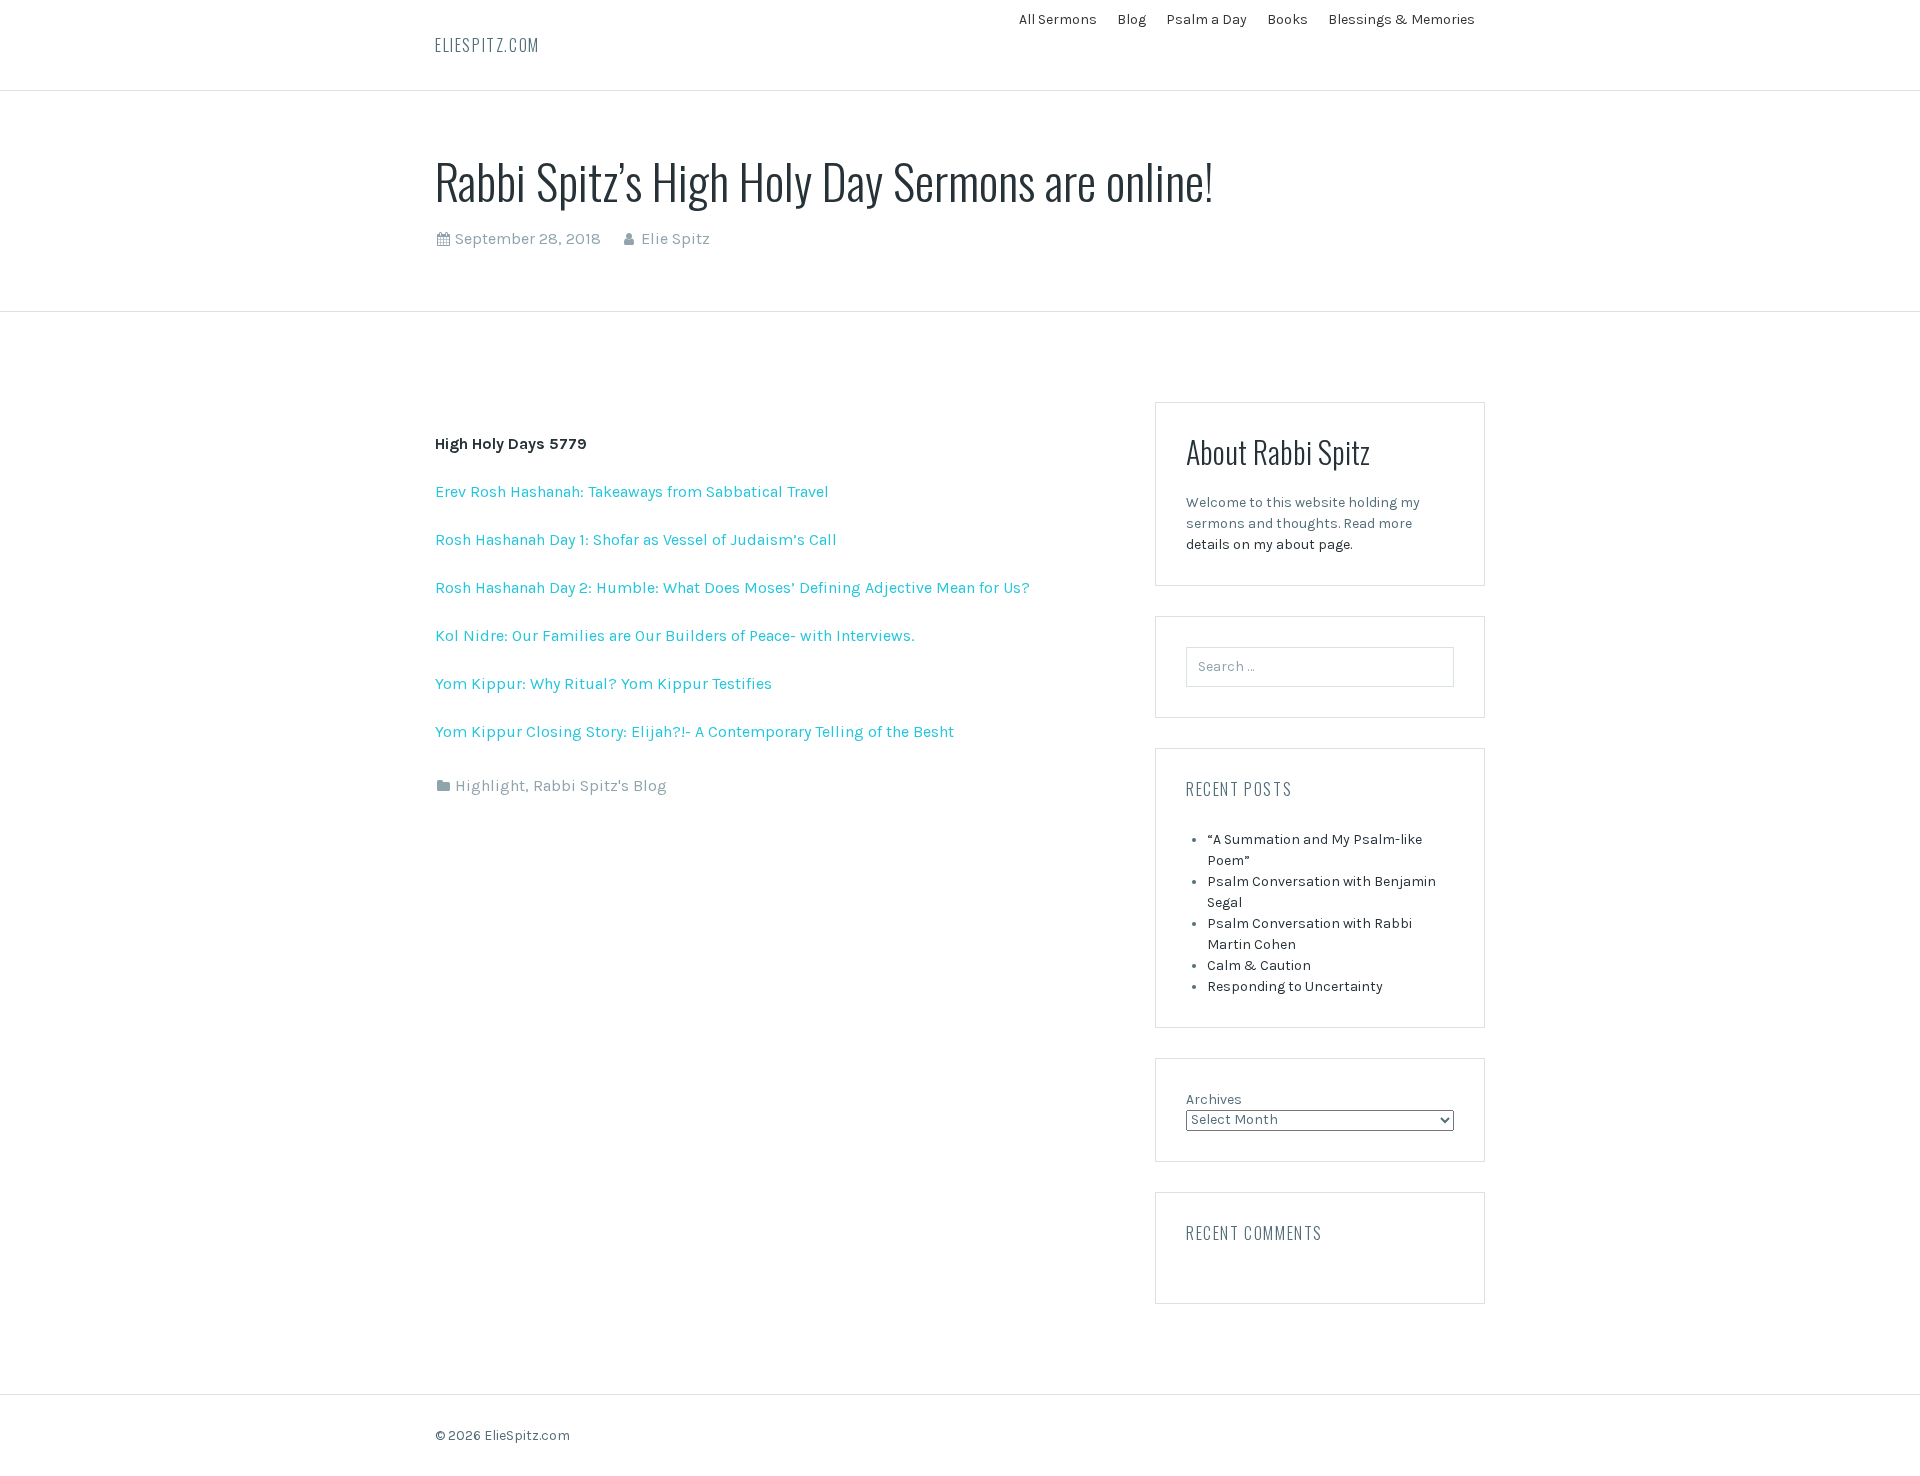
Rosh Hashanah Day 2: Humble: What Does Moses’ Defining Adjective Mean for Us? (732, 587)
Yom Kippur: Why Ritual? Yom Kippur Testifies (603, 683)
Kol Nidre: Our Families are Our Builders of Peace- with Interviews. (674, 635)
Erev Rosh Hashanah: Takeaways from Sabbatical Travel (632, 491)
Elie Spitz (675, 238)
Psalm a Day (1206, 19)
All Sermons (1058, 19)
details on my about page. (1269, 544)
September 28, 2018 (528, 238)
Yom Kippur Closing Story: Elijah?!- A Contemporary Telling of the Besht (694, 731)
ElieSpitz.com (487, 45)
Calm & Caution (1259, 965)
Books (1287, 19)
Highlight (490, 785)
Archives (1214, 1099)
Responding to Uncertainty (1295, 986)
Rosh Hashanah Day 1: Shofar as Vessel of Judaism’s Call (636, 539)
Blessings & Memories (1401, 19)
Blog (1131, 19)
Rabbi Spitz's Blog (600, 785)
